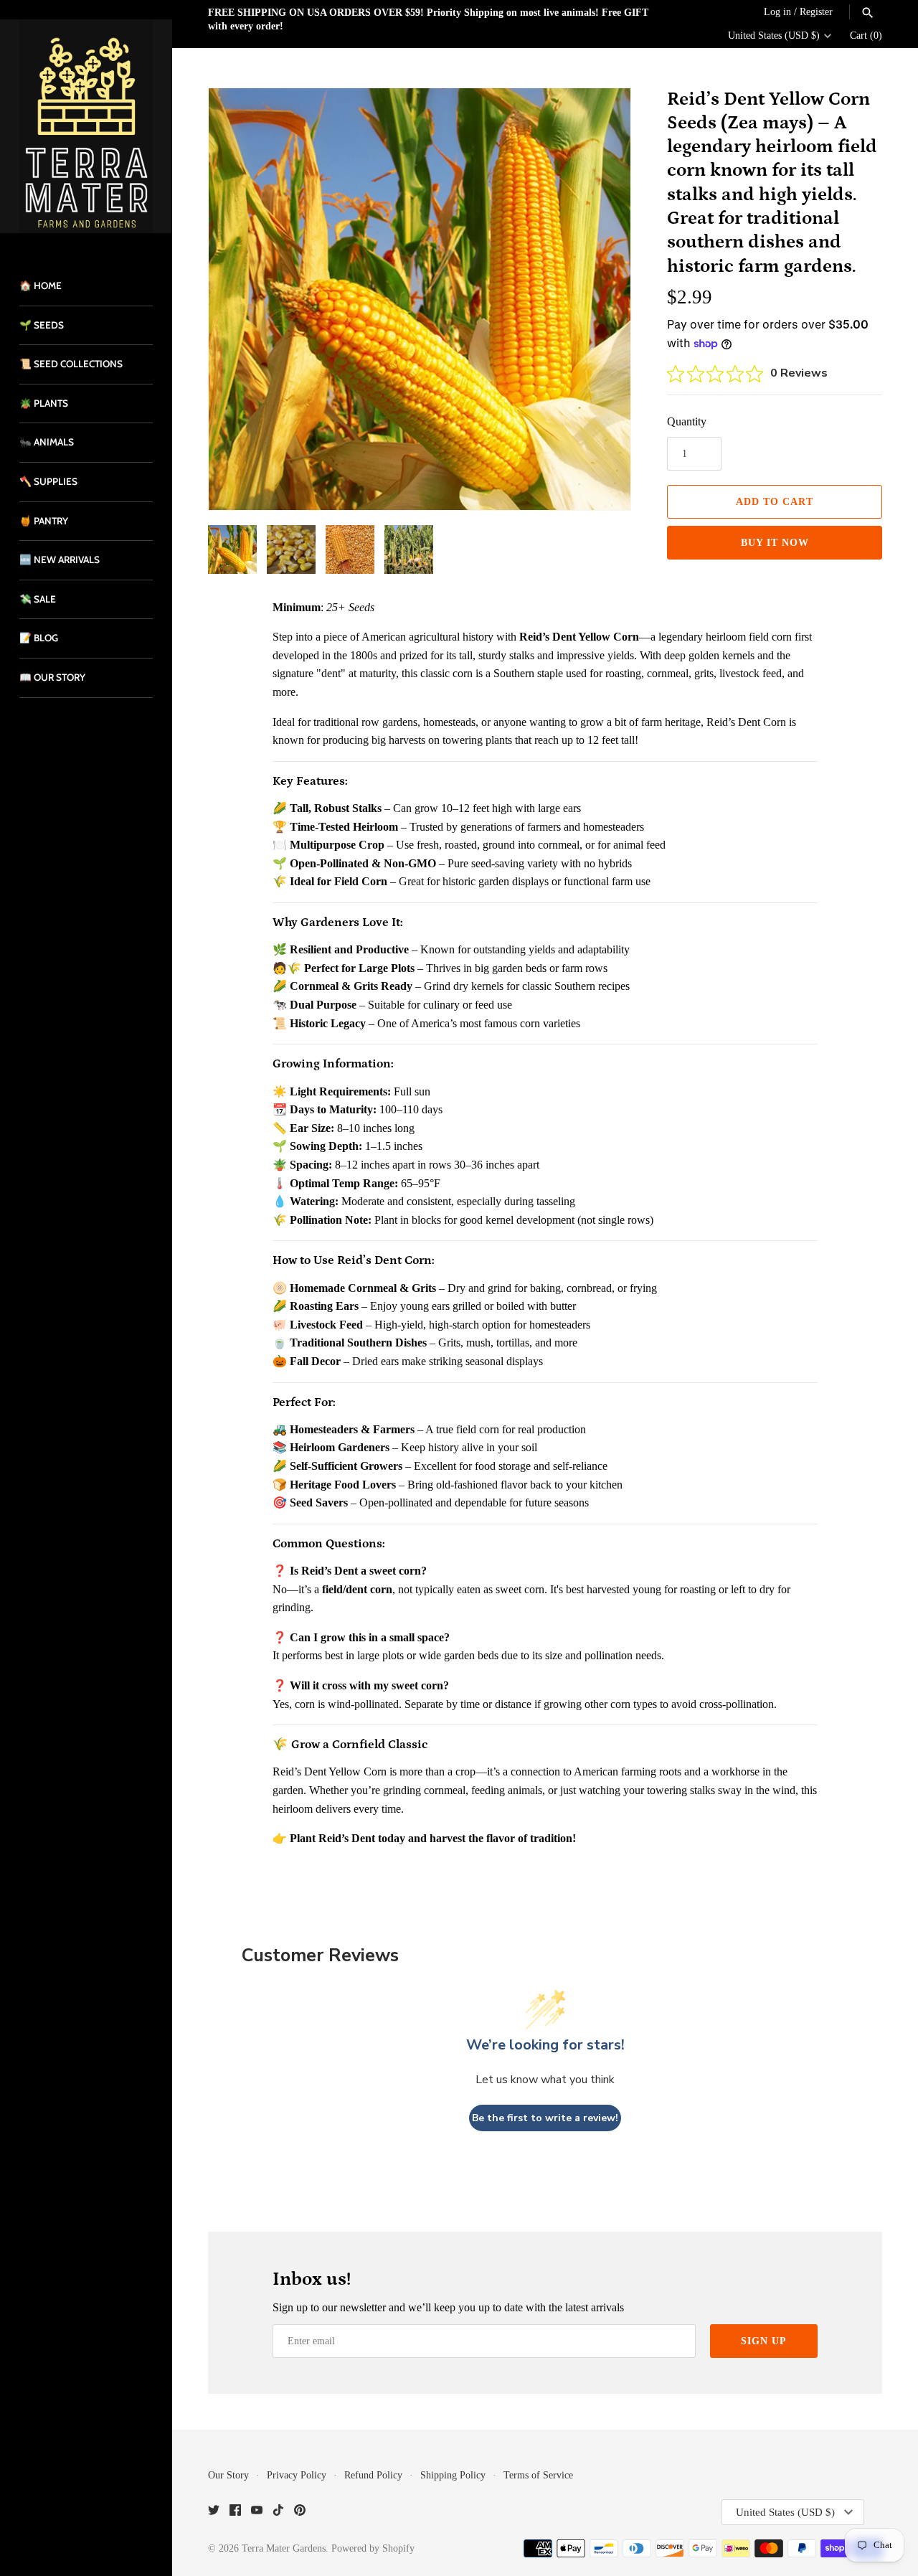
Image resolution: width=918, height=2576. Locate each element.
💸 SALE (38, 599)
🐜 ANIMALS (47, 442)
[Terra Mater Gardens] (86, 126)
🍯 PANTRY (44, 521)
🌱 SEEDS (42, 325)
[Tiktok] (278, 2513)
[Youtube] (257, 2513)
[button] (600, 299)
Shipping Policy (453, 2475)
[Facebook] (235, 2513)
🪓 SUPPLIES (48, 481)
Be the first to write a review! (545, 2118)
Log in (777, 12)
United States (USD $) (774, 36)
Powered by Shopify (373, 2548)
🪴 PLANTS (44, 403)
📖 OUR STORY (52, 677)
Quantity (687, 421)
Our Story (228, 2475)
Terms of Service (538, 2475)
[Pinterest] (300, 2513)
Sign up (764, 2341)
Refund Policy (373, 2475)
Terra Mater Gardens (284, 2548)
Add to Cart (775, 502)
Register (816, 12)
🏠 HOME (41, 286)
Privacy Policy (297, 2475)
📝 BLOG (39, 638)
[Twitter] (214, 2513)
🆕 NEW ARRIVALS (60, 560)
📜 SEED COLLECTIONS (71, 364)
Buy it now (775, 543)
